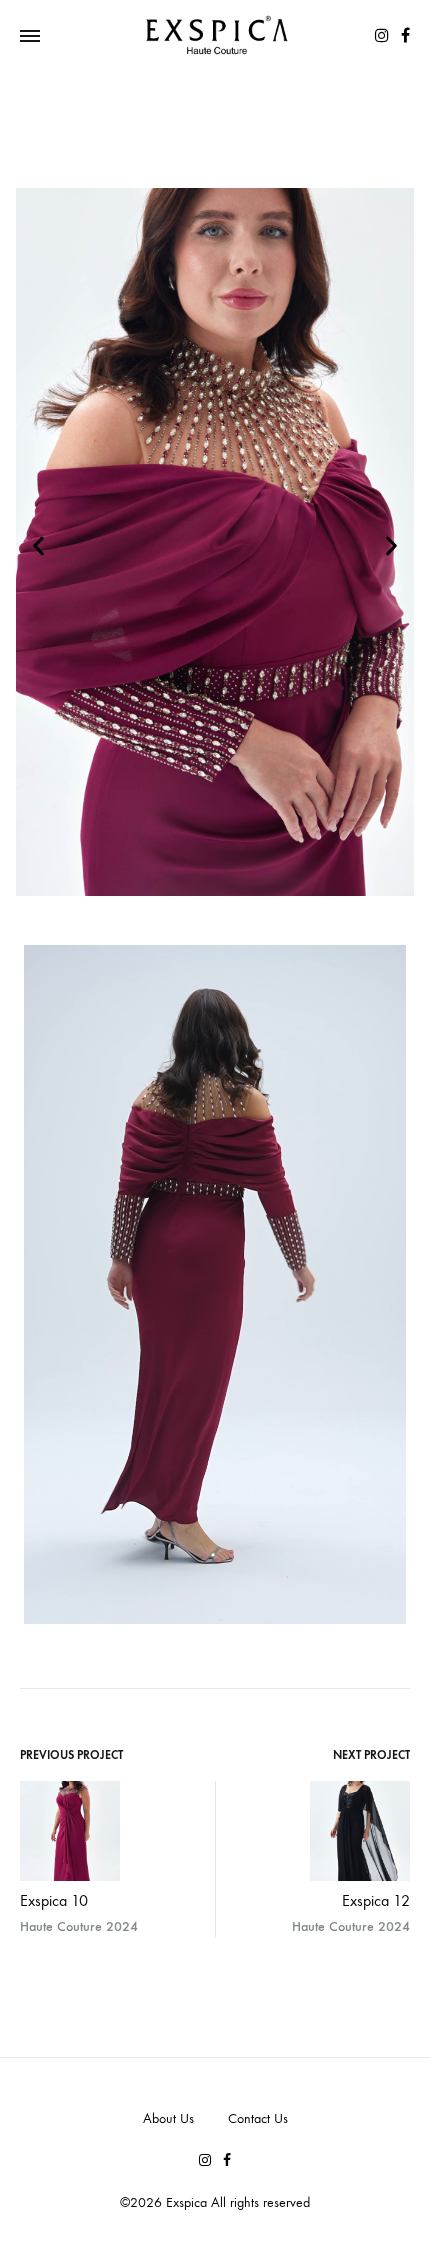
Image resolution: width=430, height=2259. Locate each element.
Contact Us (258, 2118)
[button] (38, 546)
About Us (168, 2118)
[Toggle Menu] (30, 37)
